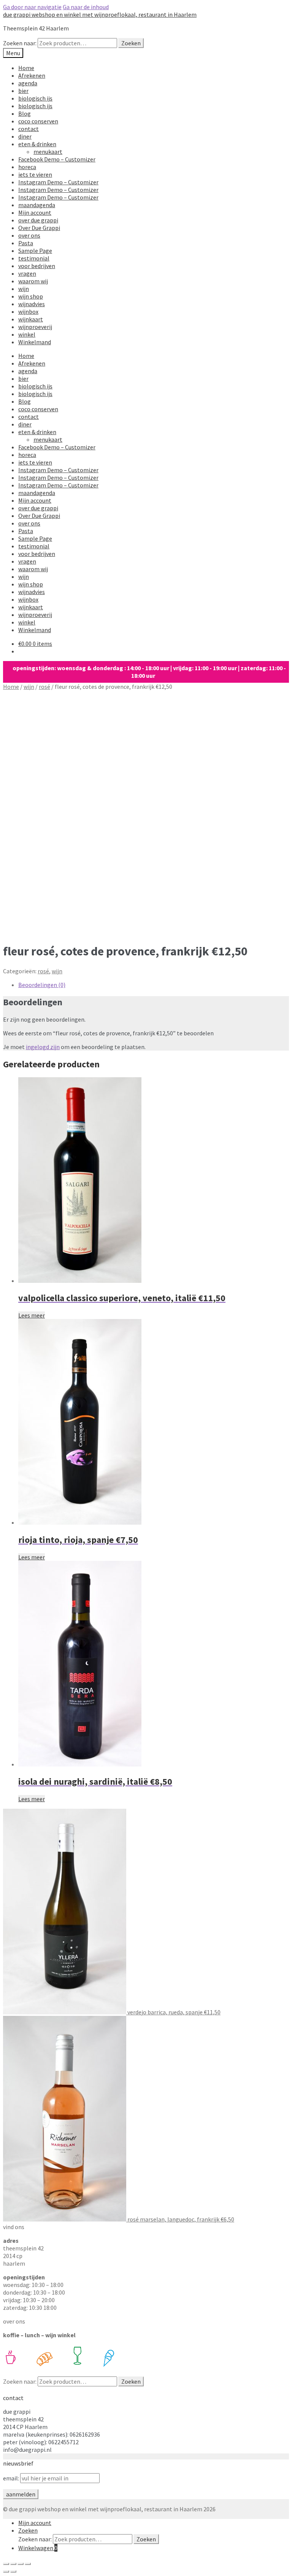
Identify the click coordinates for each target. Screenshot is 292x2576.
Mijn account (35, 212)
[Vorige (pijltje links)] (6, 2571)
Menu (13, 53)
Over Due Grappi (39, 228)
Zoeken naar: (20, 43)
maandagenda (37, 205)
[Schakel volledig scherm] (21, 2564)
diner (25, 136)
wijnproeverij (35, 327)
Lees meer (32, 1315)
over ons (29, 235)
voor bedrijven (37, 266)
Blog (25, 113)
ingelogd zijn (43, 1047)
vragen (27, 273)
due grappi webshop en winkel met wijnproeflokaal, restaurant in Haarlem (100, 14)
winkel (27, 334)
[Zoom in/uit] (28, 2564)
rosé (44, 687)
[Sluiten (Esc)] (6, 2564)
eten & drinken (37, 144)
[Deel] (13, 2564)
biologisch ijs (35, 98)
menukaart (48, 152)
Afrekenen (32, 75)
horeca (27, 167)
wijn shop (31, 296)
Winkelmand (35, 342)
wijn (24, 289)
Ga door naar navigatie (32, 7)
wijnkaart (31, 319)
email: (12, 2478)
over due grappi (38, 220)
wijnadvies (32, 304)
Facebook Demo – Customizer (57, 159)
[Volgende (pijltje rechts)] (13, 2571)
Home (26, 68)
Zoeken (131, 43)
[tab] (154, 985)
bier (23, 91)
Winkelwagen (38, 2548)
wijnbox (28, 311)
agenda (28, 83)
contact (29, 129)
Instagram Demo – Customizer (58, 182)
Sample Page (35, 251)
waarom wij (33, 281)
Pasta (26, 243)
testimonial (34, 258)
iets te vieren (35, 174)
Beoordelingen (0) (42, 985)
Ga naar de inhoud (86, 7)
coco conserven (38, 121)
